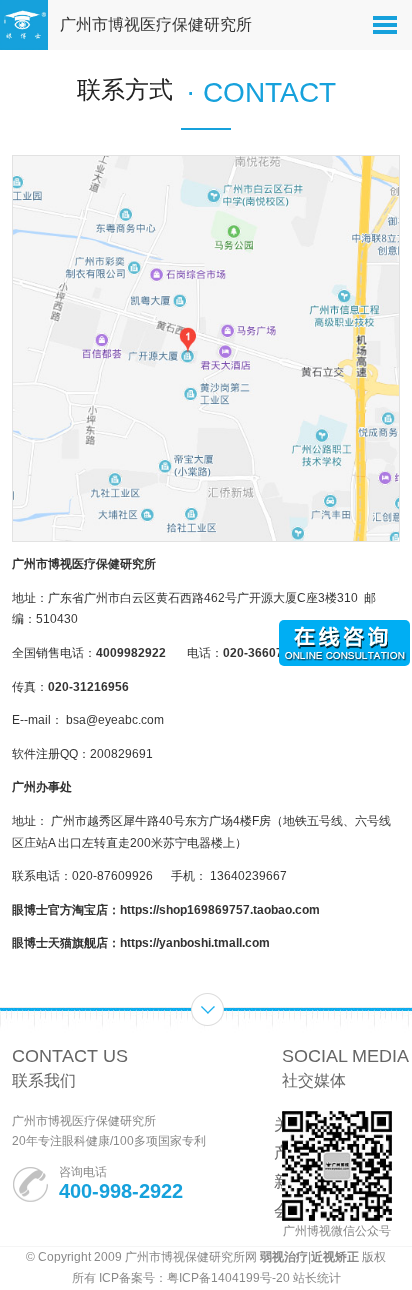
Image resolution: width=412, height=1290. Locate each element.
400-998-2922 (121, 1191)
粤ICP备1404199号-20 (228, 1278)
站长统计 (317, 1278)
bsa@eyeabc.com (115, 720)
